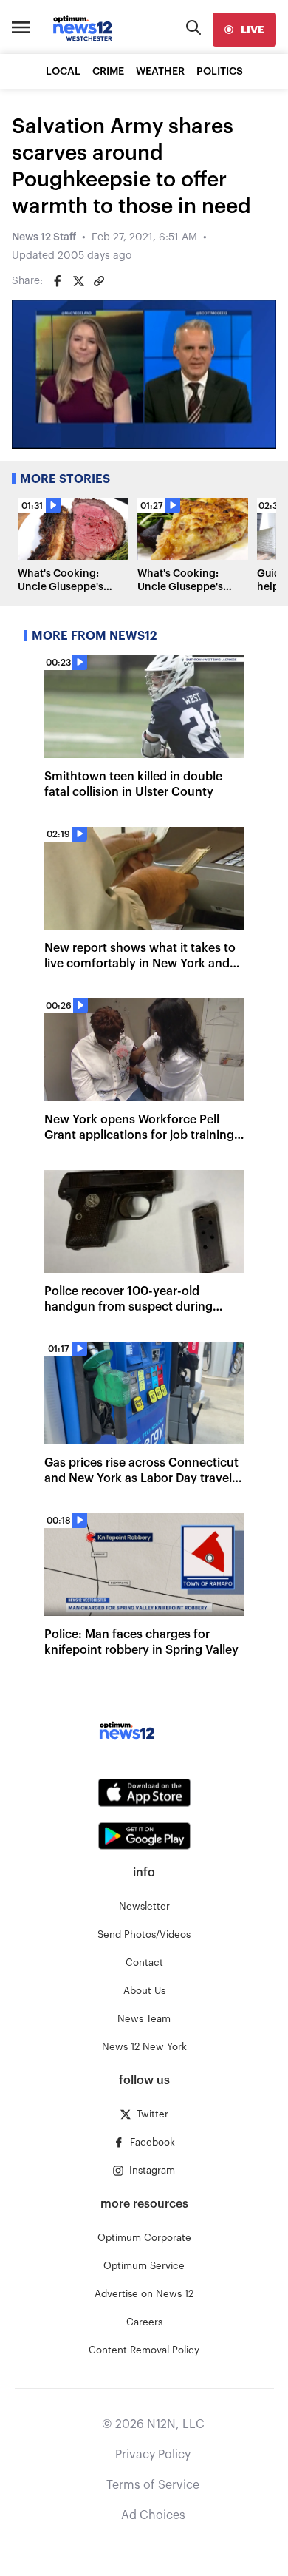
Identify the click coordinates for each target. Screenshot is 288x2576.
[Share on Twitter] (78, 281)
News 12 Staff (44, 237)
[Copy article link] (99, 281)
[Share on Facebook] (58, 281)
